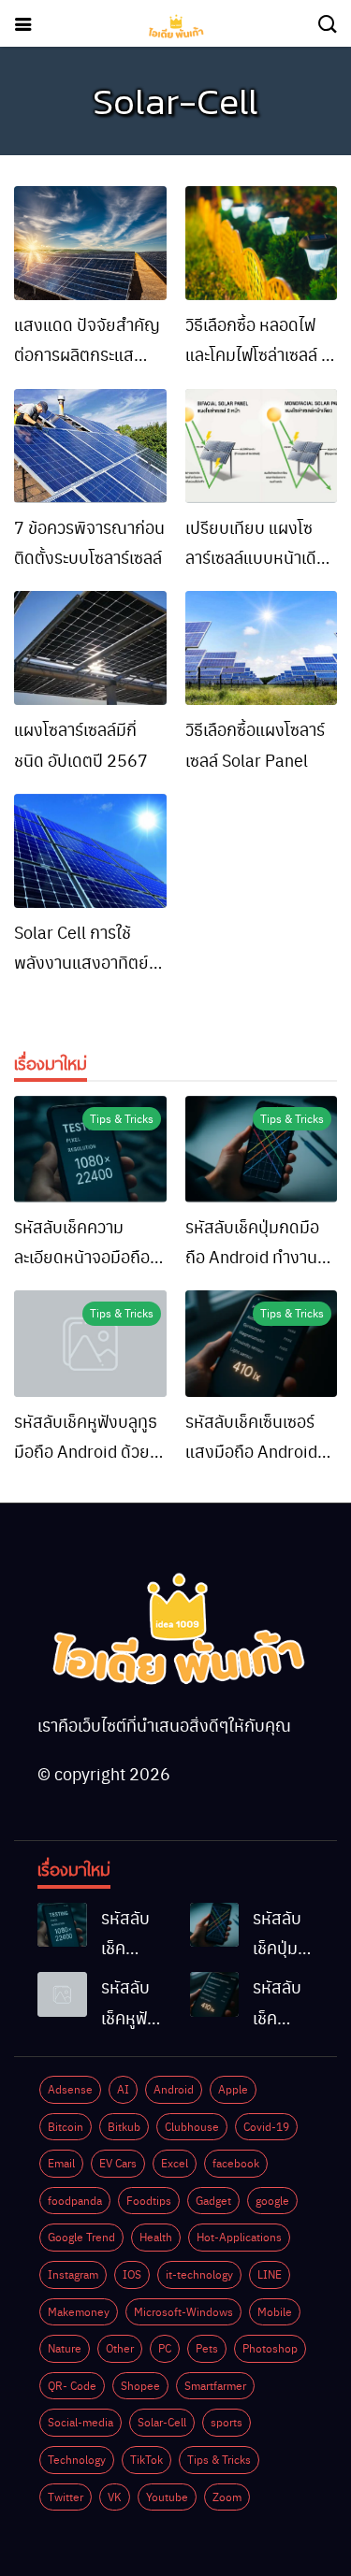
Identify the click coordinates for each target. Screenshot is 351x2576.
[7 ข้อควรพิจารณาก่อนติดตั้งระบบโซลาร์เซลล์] (90, 446)
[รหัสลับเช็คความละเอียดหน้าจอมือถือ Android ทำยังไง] (90, 1149)
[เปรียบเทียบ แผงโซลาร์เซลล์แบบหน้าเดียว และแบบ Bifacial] (262, 446)
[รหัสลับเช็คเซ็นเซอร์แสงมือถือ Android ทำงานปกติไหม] (262, 1344)
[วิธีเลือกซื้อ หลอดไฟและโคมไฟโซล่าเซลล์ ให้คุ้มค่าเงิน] (262, 243)
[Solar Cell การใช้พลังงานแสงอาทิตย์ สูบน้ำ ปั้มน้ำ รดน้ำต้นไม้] (90, 851)
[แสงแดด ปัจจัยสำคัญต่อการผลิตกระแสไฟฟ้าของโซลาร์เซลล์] (90, 243)
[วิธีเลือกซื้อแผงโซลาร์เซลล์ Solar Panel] (262, 648)
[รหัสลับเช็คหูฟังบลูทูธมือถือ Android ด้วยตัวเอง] (90, 1344)
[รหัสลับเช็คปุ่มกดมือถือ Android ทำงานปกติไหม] (262, 1149)
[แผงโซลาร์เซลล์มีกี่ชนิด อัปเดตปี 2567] (90, 648)
